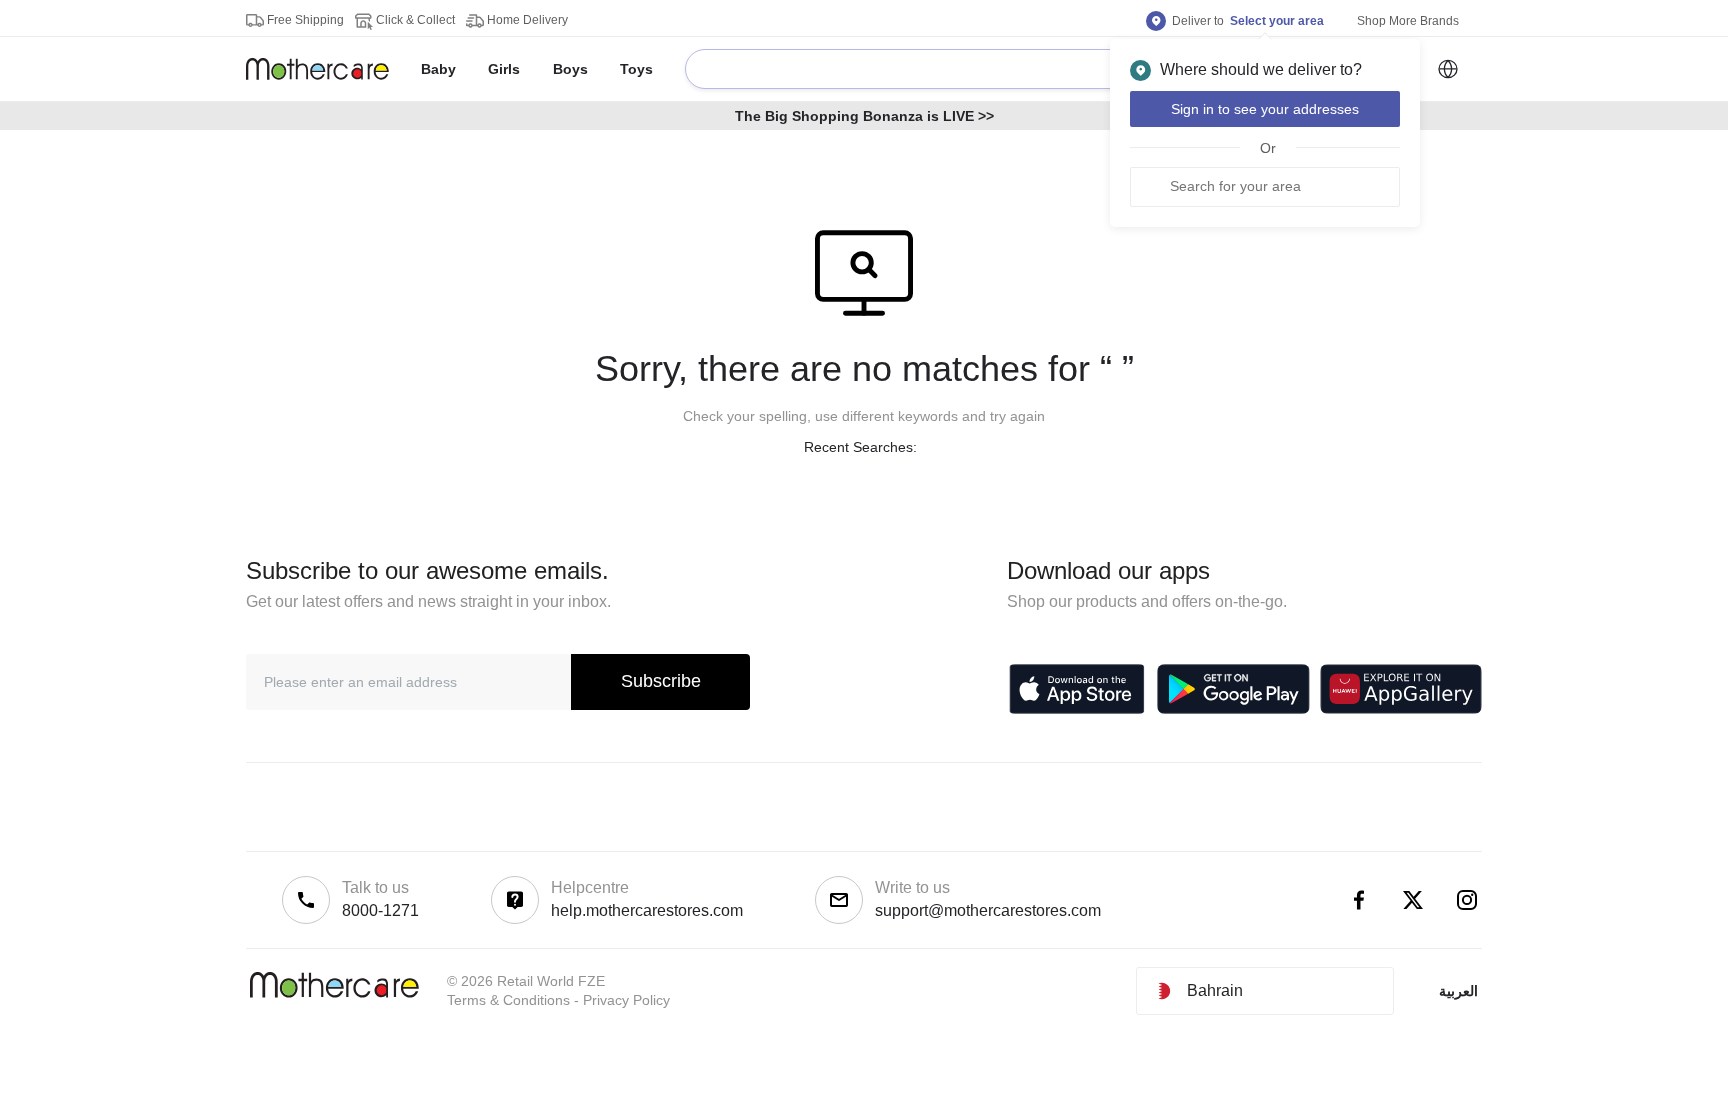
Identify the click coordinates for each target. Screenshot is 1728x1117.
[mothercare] (325, 69)
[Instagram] (1467, 900)
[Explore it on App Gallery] (1401, 689)
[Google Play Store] (1233, 689)
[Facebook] (1359, 900)
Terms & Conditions (508, 1000)
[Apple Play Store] (1077, 689)
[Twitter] (1413, 900)
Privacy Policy (626, 1000)
